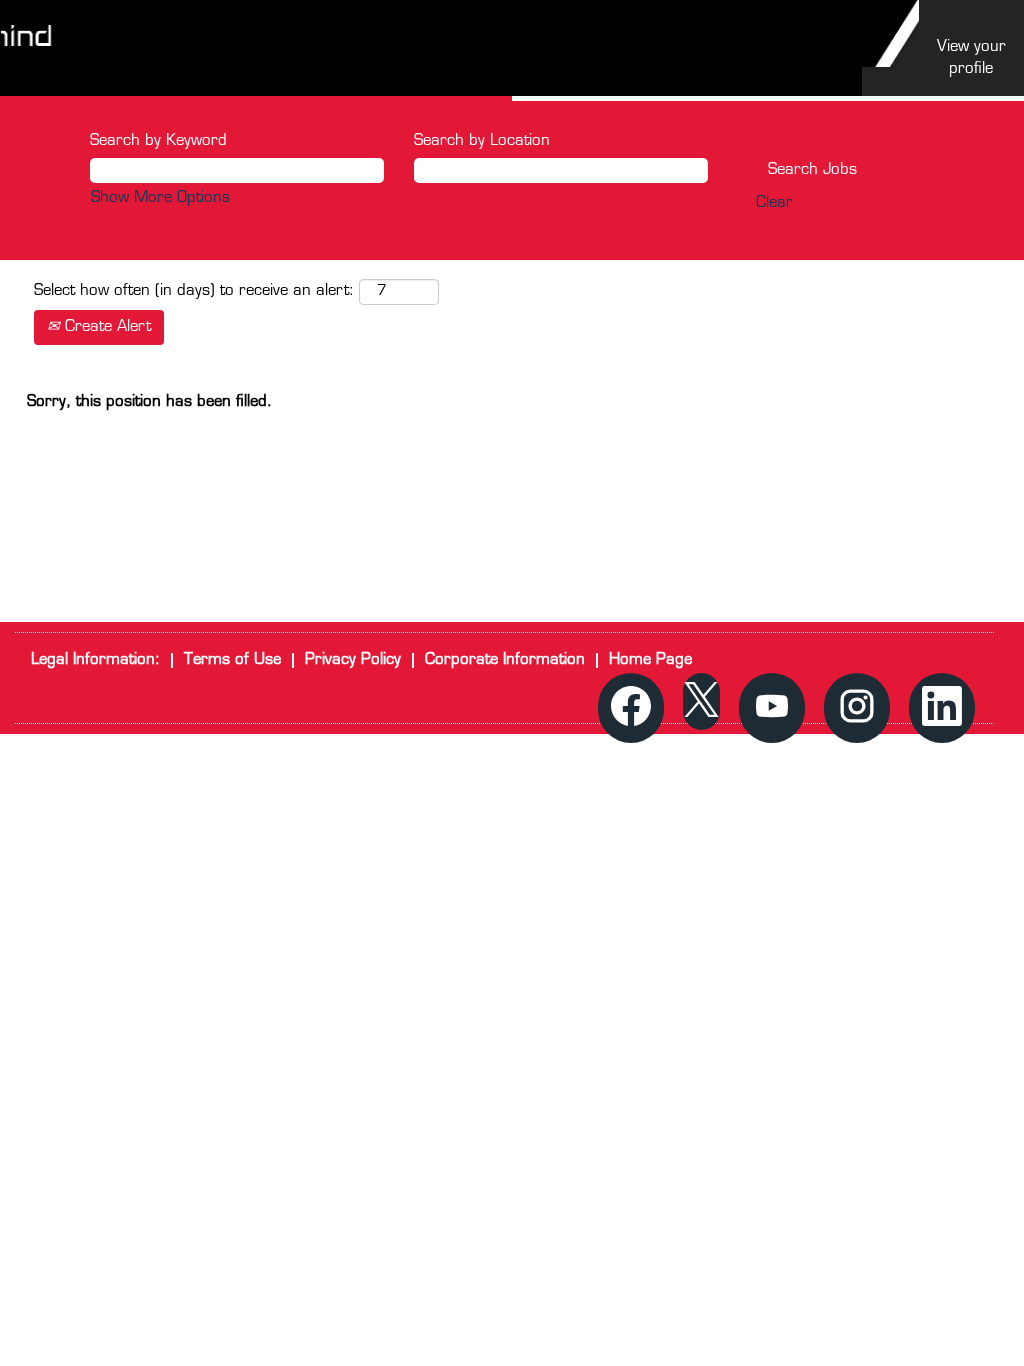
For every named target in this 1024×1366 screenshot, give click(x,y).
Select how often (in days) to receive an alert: (194, 291)
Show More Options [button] (160, 198)
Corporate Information (505, 660)
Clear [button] (774, 203)
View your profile (971, 58)
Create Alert (105, 327)
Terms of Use (232, 660)
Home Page (650, 660)
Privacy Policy (353, 660)
